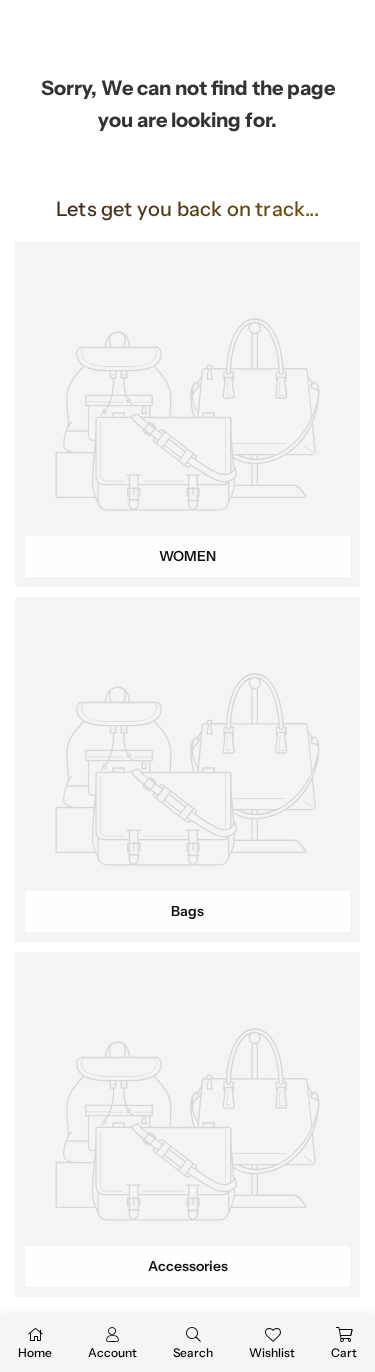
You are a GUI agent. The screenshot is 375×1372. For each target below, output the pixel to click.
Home (35, 1352)
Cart (344, 1352)
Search (193, 1352)
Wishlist (272, 1352)
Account (112, 1352)
